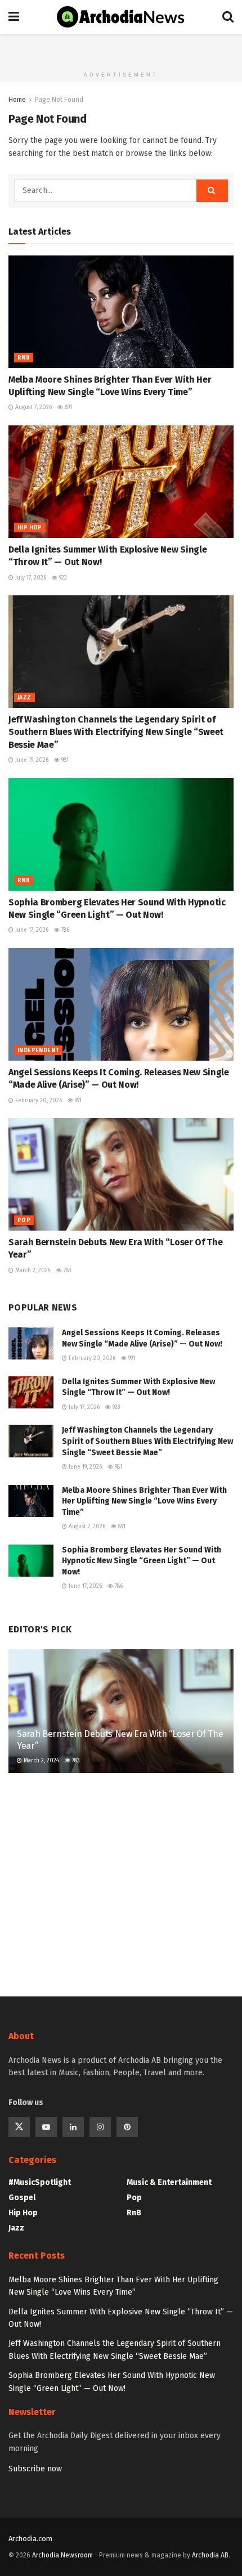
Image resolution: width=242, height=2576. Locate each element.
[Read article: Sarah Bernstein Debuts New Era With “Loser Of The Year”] (121, 1174)
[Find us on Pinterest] (127, 2127)
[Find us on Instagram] (100, 2127)
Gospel (22, 2198)
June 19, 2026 (31, 760)
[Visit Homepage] (121, 17)
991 (77, 1101)
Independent (38, 1051)
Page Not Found (59, 100)
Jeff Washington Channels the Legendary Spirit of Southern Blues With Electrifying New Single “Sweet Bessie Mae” (116, 732)
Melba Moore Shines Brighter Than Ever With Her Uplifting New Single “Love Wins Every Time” (144, 1501)
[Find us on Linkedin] (73, 2127)
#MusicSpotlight (40, 2182)
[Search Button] (228, 17)
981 (64, 760)
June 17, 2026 (31, 930)
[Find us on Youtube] (46, 2127)
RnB (24, 358)
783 (67, 1271)
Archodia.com (30, 2539)
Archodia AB (210, 2555)
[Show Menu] (14, 17)
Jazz (24, 698)
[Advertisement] (121, 48)
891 (68, 407)
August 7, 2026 (33, 407)
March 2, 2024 (32, 1271)
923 (62, 578)
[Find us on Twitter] (19, 2127)
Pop (24, 1220)
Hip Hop (30, 528)
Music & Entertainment (169, 2182)
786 (64, 930)
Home (17, 100)
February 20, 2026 (38, 1101)
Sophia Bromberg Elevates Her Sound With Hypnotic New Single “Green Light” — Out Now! (142, 1561)
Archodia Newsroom (62, 2555)
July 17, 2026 (30, 578)
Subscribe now (35, 2469)
